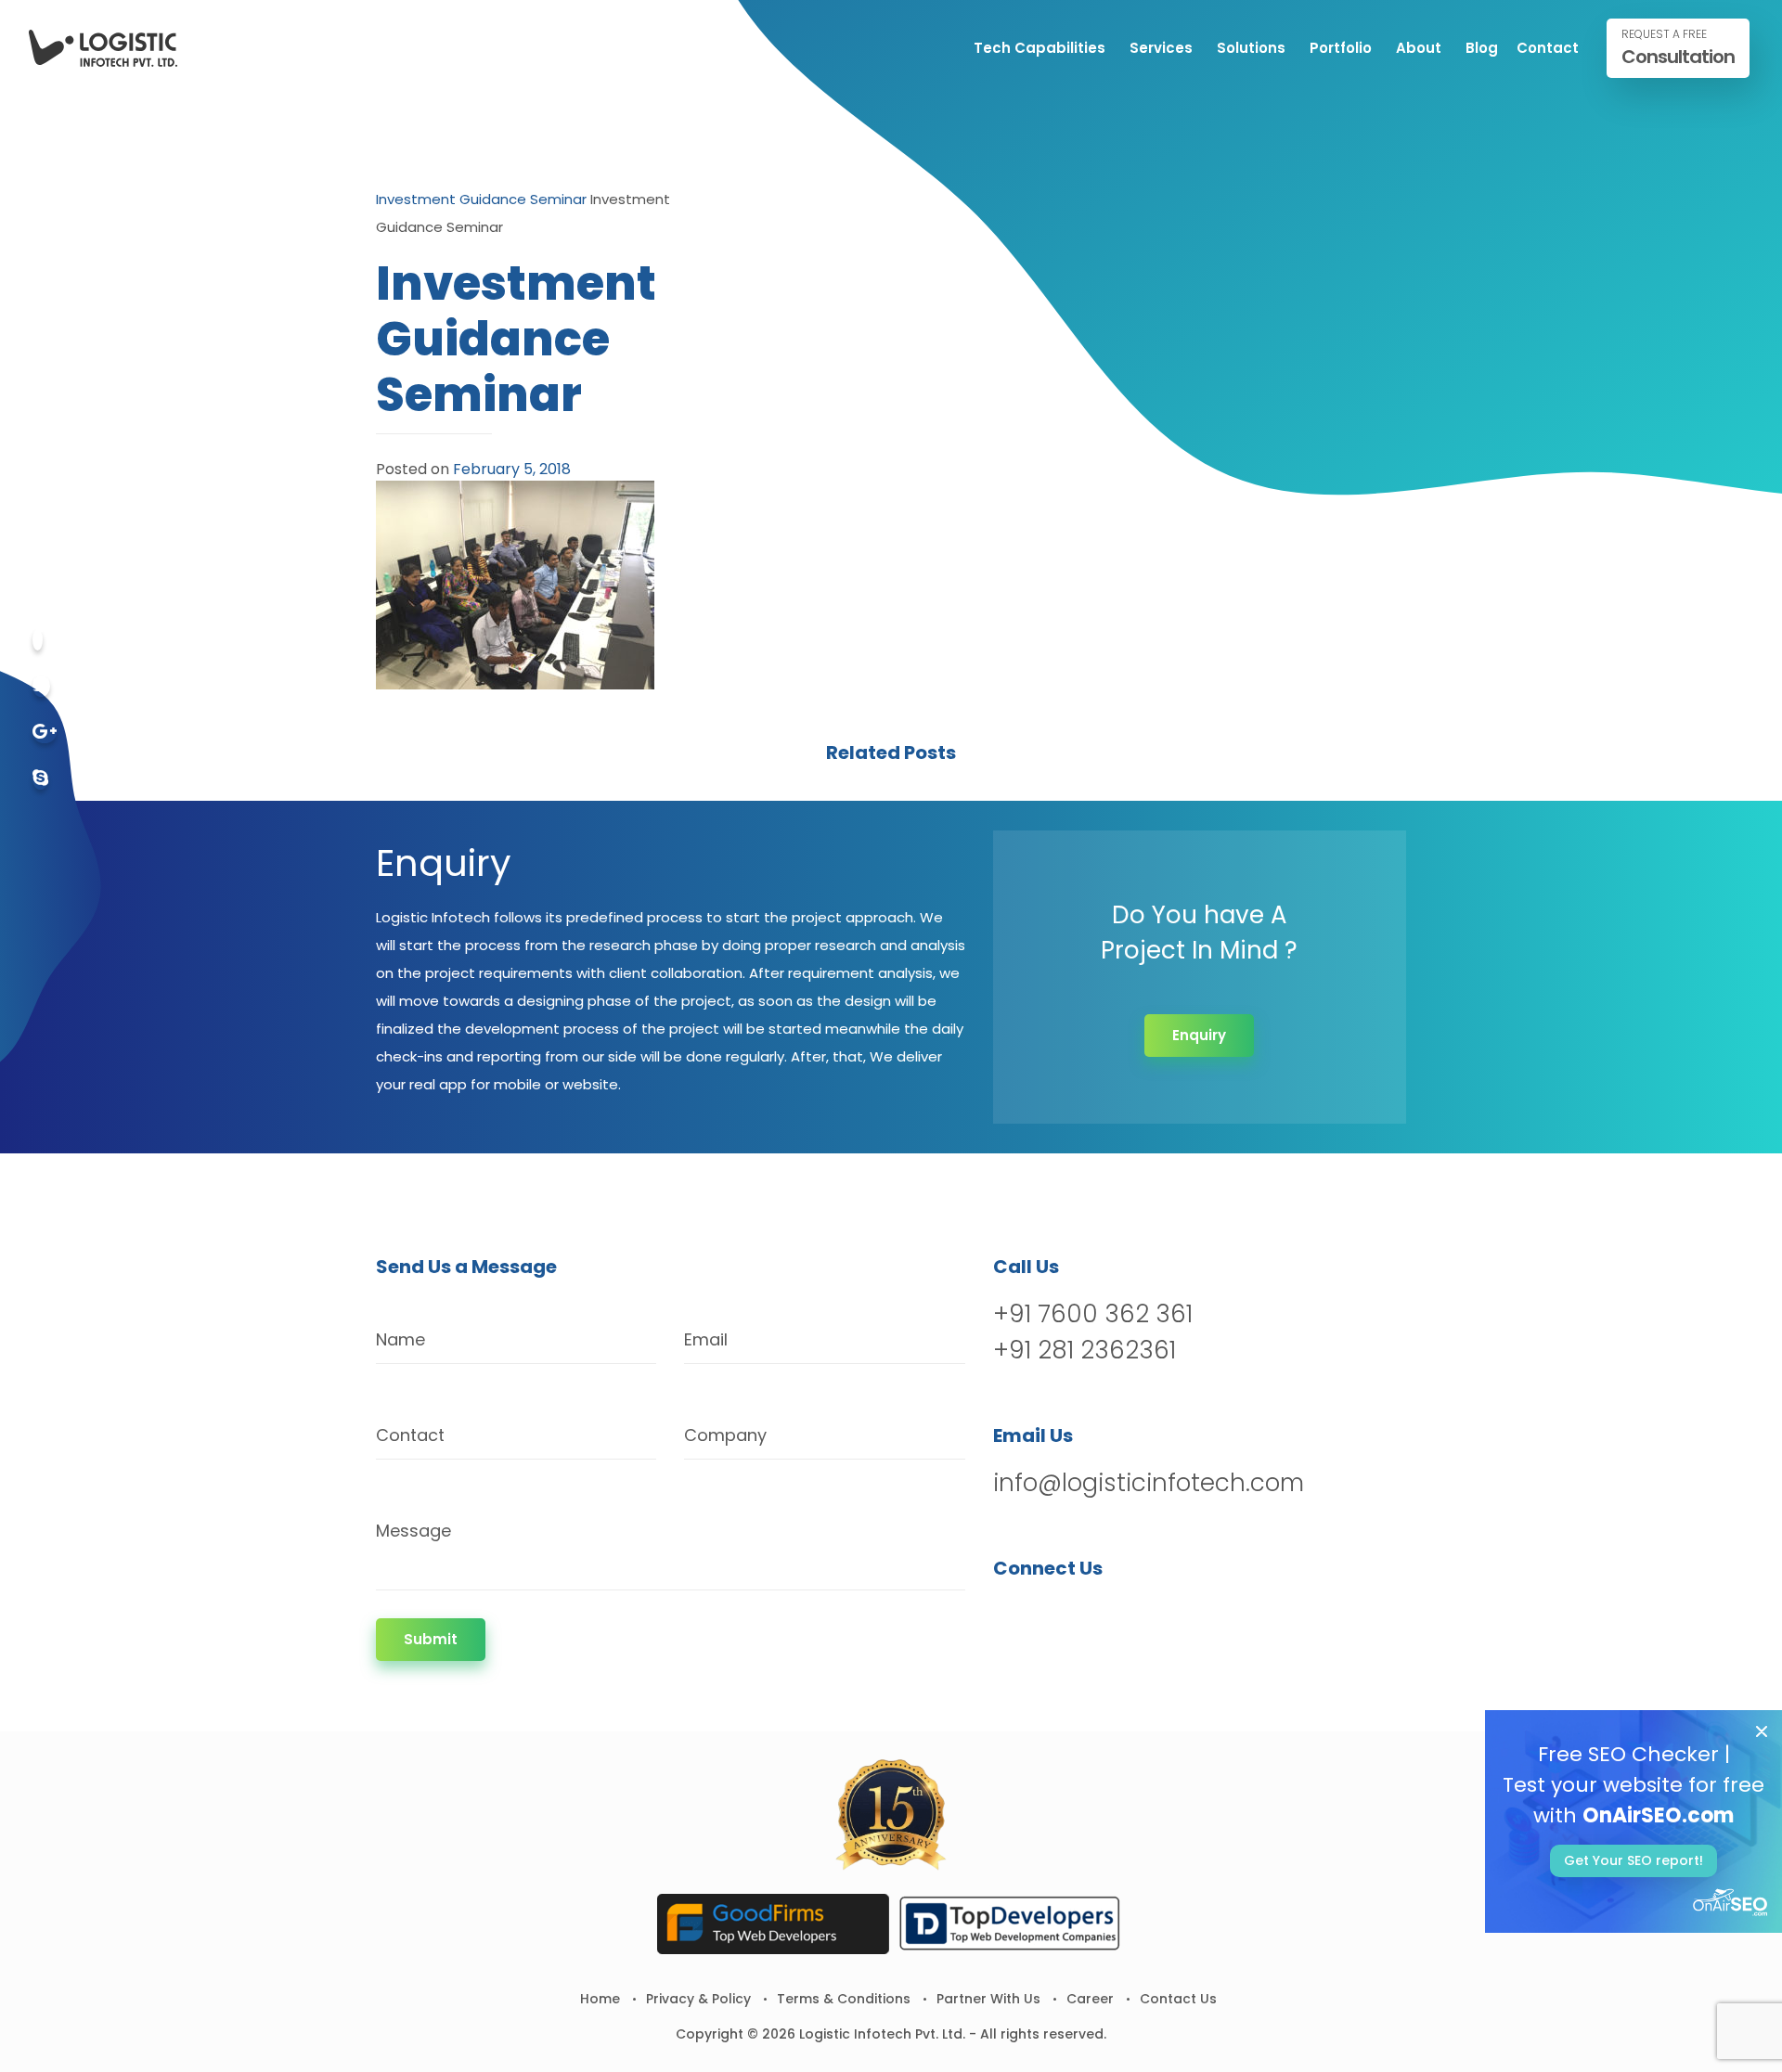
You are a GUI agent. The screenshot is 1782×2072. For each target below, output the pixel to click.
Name (400, 1339)
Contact (1548, 48)
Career (1090, 1999)
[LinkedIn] (1106, 1616)
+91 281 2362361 (1085, 1350)
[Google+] (45, 733)
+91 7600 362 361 (1093, 1314)
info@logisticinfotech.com (1149, 1483)
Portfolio (1341, 48)
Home (600, 1999)
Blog (1482, 48)
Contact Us (1178, 1999)
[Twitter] (41, 686)
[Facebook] (38, 640)
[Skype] (40, 779)
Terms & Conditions (844, 1999)
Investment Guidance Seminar (481, 199)
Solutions (1251, 48)
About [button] (1419, 48)
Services (1161, 48)
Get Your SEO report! (1633, 1860)
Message (413, 1531)
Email (706, 1339)
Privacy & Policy (698, 1999)
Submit (431, 1639)
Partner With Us (988, 1999)
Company (725, 1435)
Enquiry (1199, 1035)
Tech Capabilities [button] (1039, 48)
